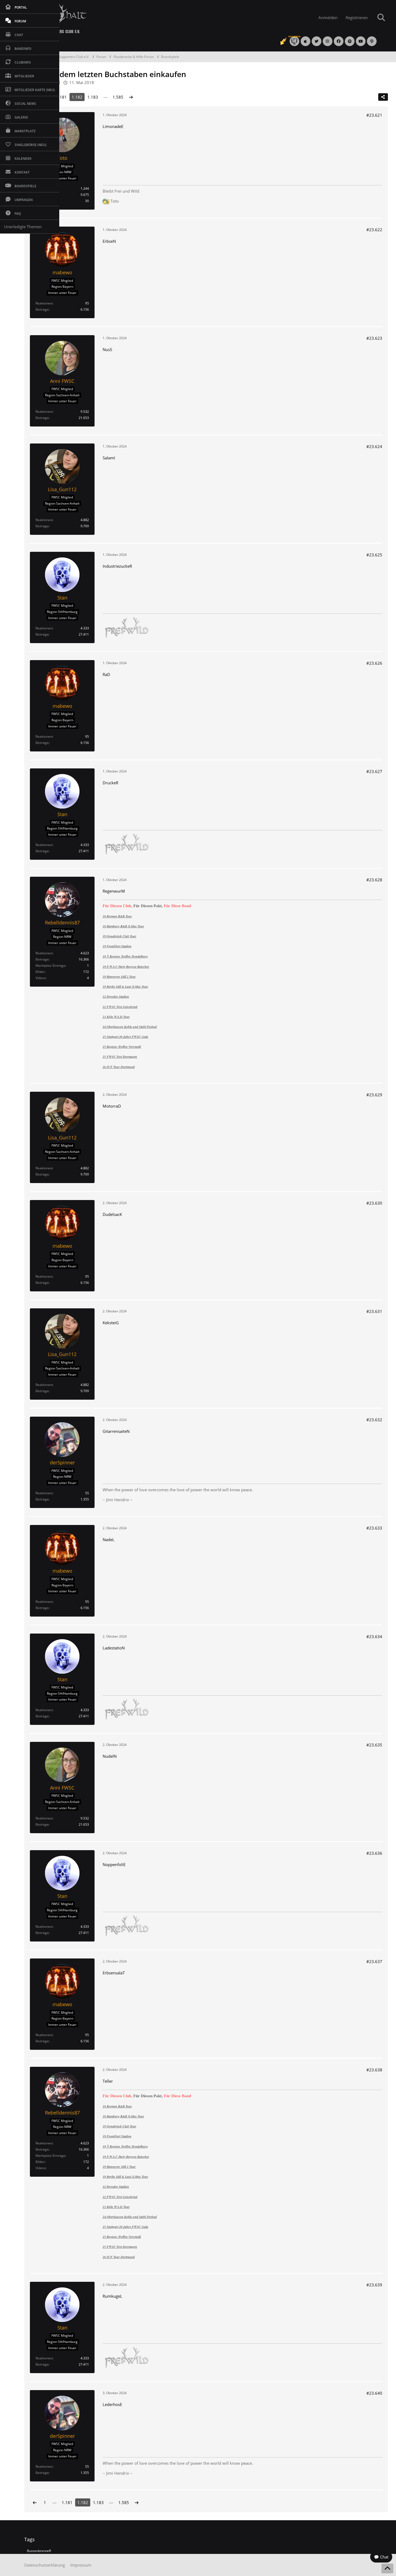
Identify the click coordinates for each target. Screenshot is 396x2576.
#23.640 (374, 2393)
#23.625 (374, 555)
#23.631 (374, 1311)
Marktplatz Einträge (50, 965)
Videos (41, 978)
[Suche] (381, 18)
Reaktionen (44, 303)
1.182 (77, 97)
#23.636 (374, 1853)
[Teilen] (383, 97)
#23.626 (374, 663)
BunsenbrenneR (39, 2551)
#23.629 (374, 1095)
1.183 (93, 97)
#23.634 (374, 1637)
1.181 (61, 97)
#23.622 (374, 230)
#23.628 (374, 880)
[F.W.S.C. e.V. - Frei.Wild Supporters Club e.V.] (160, 18)
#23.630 (374, 1203)
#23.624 (374, 446)
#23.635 (374, 1745)
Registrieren (357, 18)
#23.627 (374, 771)
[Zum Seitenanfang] (387, 2568)
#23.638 (374, 2070)
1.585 (118, 97)
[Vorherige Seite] (35, 2502)
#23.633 (374, 1528)
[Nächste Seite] (131, 97)
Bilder (40, 972)
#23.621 (374, 115)
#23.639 (374, 2285)
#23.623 (374, 338)
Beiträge (42, 309)
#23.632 (374, 1420)
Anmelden (328, 18)
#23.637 (374, 1961)
